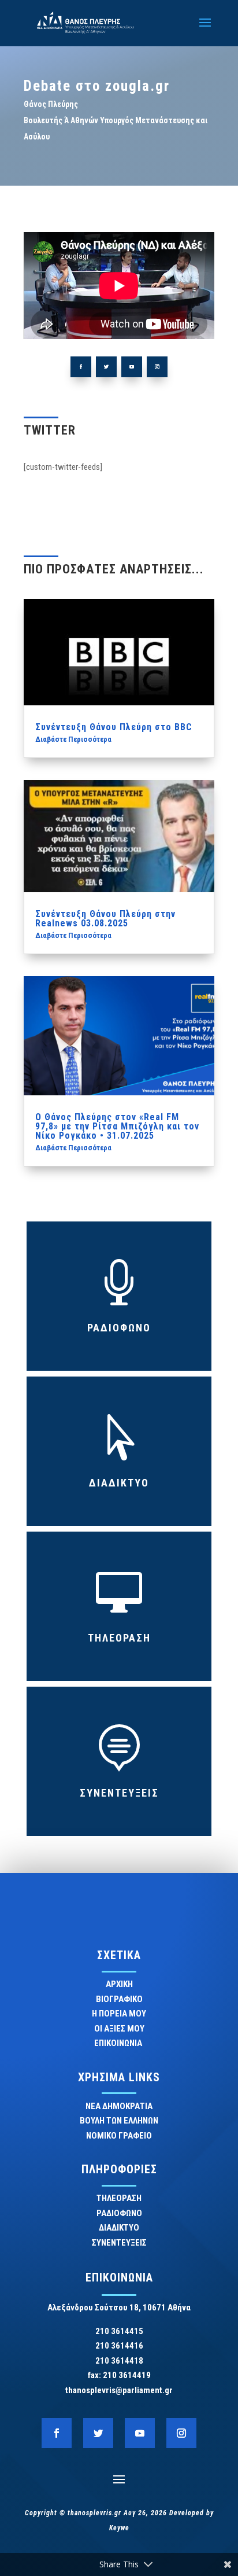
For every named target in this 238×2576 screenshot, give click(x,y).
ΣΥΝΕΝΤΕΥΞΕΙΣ (119, 1793)
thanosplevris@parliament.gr (119, 2390)
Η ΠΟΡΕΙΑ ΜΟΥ (119, 2014)
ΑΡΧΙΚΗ (119, 1984)
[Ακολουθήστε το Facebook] (81, 367)
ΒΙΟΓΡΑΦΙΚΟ (119, 1999)
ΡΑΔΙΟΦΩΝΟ (119, 1328)
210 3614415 (119, 2331)
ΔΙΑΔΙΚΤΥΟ (119, 1483)
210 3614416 (119, 2346)
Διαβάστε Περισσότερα (73, 739)
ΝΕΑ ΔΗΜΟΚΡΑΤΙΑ (119, 2106)
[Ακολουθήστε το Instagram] (157, 367)
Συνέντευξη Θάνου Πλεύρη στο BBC (114, 727)
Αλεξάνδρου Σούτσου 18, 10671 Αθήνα (119, 2308)
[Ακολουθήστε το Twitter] (106, 367)
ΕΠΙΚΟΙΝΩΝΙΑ (119, 2043)
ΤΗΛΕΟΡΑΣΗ (119, 1638)
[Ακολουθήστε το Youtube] (132, 367)
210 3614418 (119, 2361)
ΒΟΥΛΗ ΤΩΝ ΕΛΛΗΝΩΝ (119, 2121)
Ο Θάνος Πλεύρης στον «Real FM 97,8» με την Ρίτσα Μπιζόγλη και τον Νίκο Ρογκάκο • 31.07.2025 (117, 1126)
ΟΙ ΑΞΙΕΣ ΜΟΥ (119, 2029)
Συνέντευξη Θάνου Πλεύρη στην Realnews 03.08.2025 (105, 919)
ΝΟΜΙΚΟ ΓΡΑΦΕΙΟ (119, 2136)
